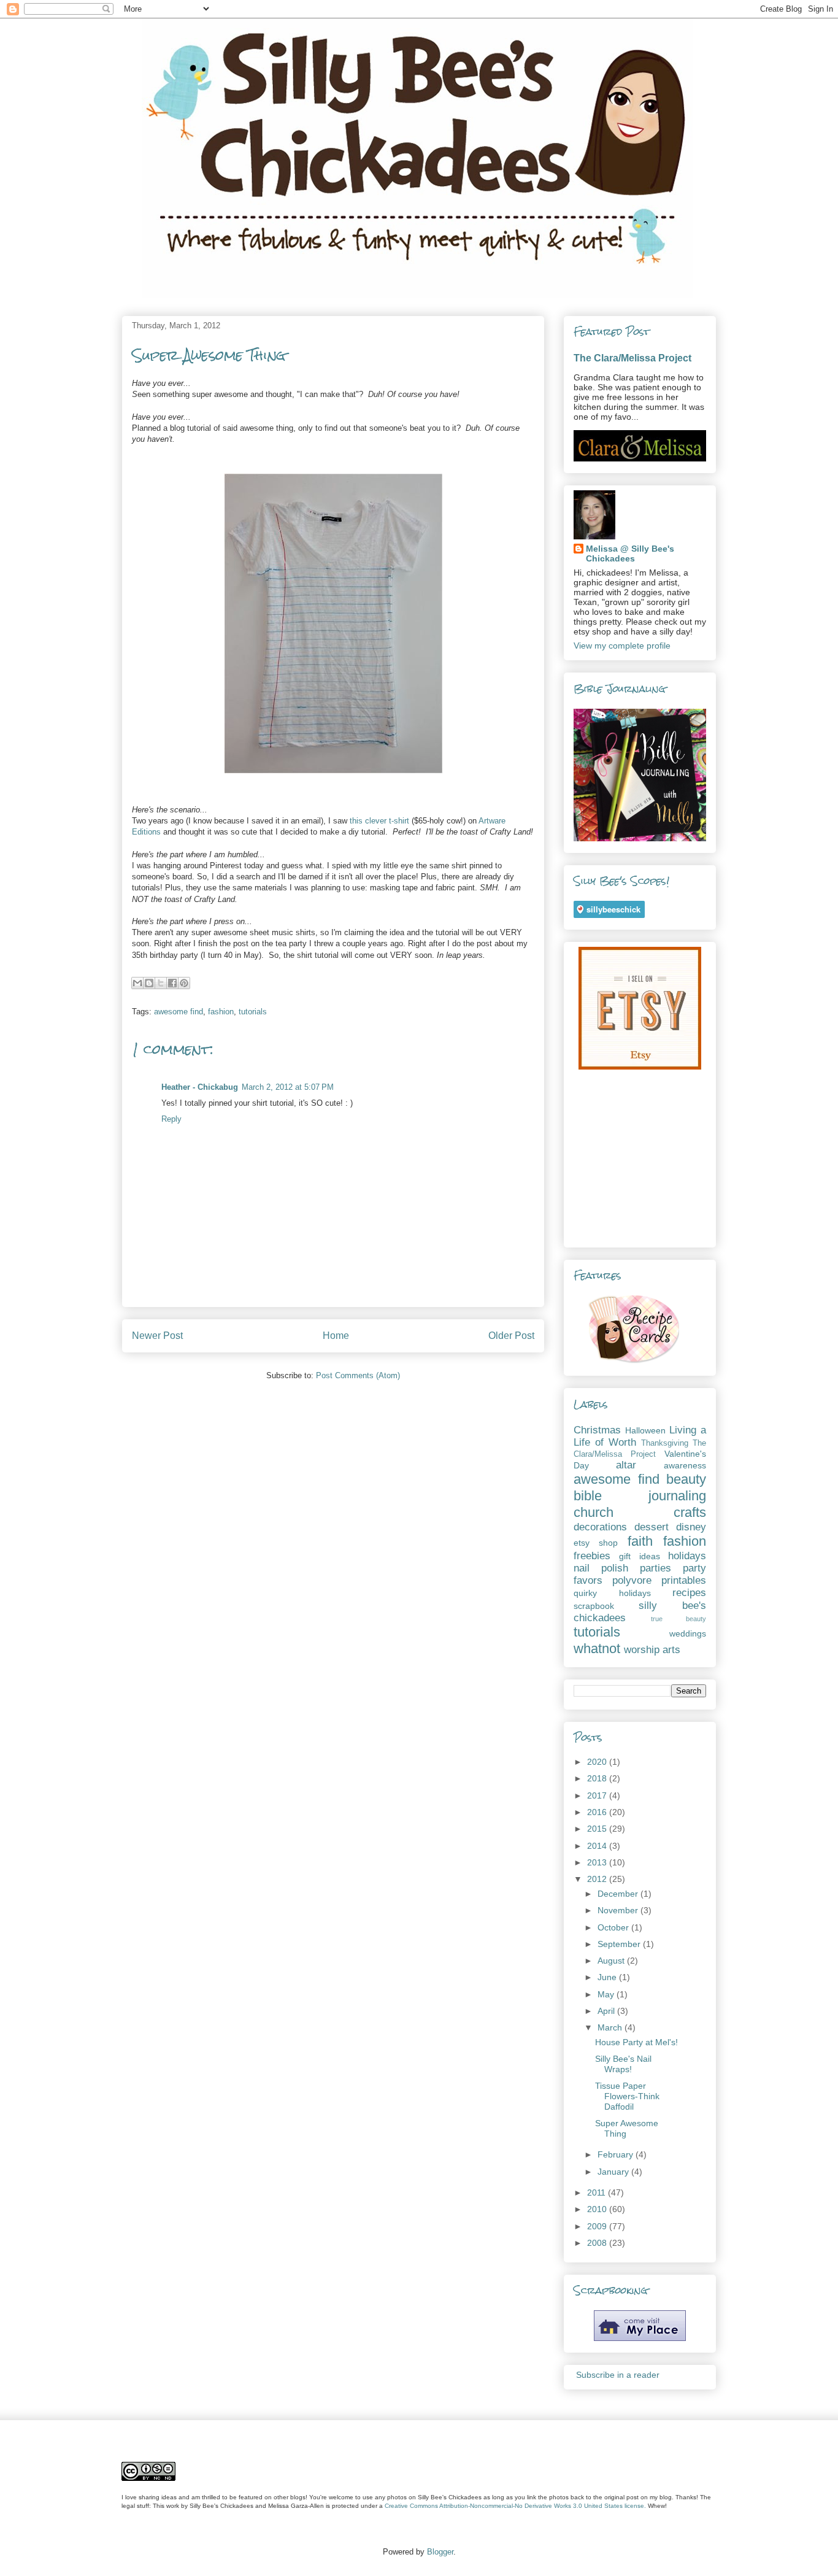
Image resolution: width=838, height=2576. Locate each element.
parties (655, 1568)
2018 (598, 1778)
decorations (600, 1527)
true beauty (679, 1619)
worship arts (652, 1650)
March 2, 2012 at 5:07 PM (288, 1087)
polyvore (632, 1580)
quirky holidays (612, 1593)
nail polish (601, 1568)
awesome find (179, 1012)
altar (626, 1465)
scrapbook (594, 1606)
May (607, 1994)
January (614, 2172)
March (611, 2027)
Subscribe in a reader (618, 2375)
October (614, 1927)
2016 (598, 1812)
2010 (598, 2209)
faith (640, 1541)
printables (684, 1580)
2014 (598, 1846)
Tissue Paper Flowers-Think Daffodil (627, 2096)
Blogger (440, 2552)
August (612, 1961)
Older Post (511, 1336)
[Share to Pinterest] (184, 983)
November (619, 1910)
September (620, 1944)
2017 (598, 1795)
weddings (688, 1633)
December (619, 1894)
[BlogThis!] (149, 983)
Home (336, 1336)
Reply (171, 1119)
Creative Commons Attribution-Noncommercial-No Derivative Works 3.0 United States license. (515, 2506)
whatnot (597, 1649)
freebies (592, 1556)
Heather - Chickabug (200, 1087)
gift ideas (639, 1556)
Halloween (645, 1430)
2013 (598, 1862)
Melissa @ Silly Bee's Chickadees (630, 553)
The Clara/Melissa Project (632, 358)
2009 (598, 2226)
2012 (598, 1879)
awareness (685, 1465)
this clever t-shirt (379, 821)
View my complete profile (622, 646)
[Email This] (137, 983)
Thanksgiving (665, 1443)
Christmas (597, 1430)
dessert (652, 1527)
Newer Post (157, 1336)
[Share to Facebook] (172, 983)
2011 (598, 2192)
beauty (686, 1479)
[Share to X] (161, 983)
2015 (598, 1829)
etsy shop (596, 1543)
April (607, 2011)
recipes (689, 1593)
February (617, 2154)
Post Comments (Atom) (358, 1375)
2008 (598, 2243)
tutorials (253, 1012)
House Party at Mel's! (636, 2042)
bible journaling (640, 1496)
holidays (687, 1556)
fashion (221, 1012)
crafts (690, 1512)
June (608, 1977)
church (594, 1512)
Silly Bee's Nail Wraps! (623, 2064)
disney (691, 1527)
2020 (598, 1762)
